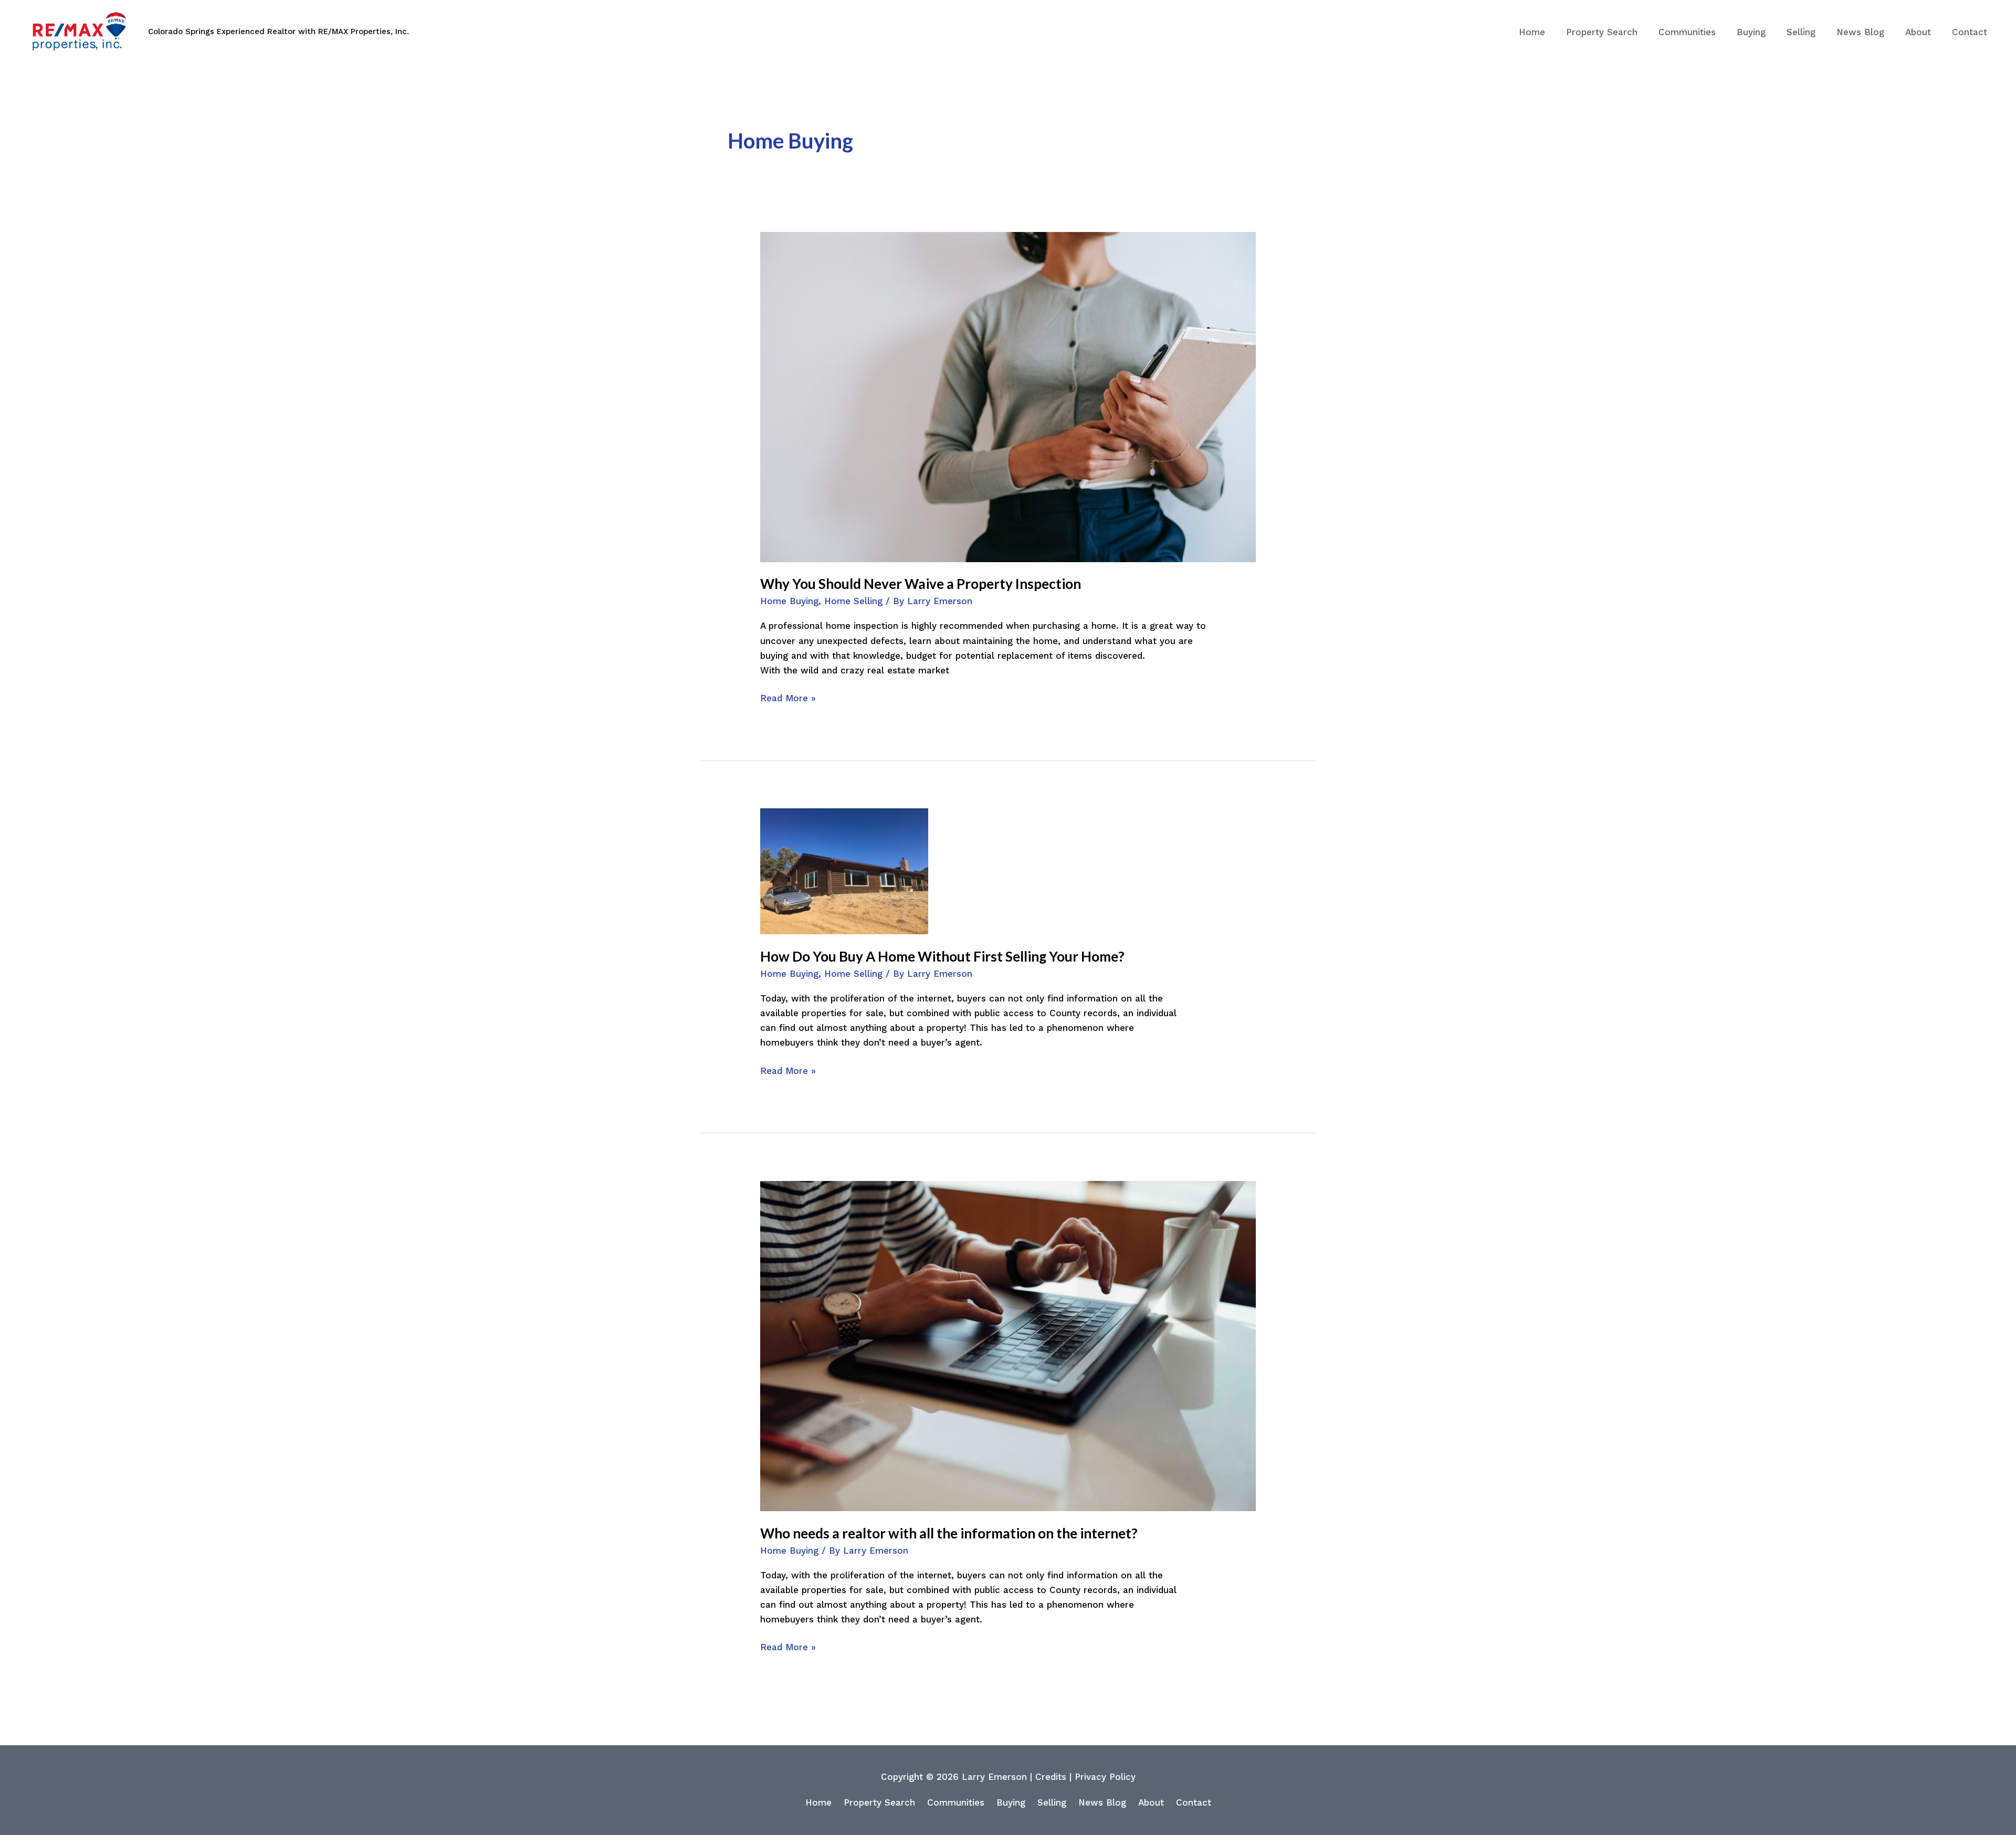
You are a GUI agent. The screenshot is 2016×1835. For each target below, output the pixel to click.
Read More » (788, 697)
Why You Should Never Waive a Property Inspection (921, 584)
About (1151, 1802)
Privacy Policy (1105, 1777)
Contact (1194, 1802)
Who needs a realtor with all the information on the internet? (949, 1533)
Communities (956, 1802)
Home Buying (789, 601)
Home (818, 1802)
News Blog (1102, 1802)
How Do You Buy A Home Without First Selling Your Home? (942, 956)
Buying (1011, 1802)
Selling (1052, 1802)
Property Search (879, 1802)
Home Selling (853, 601)
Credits (1051, 1777)
